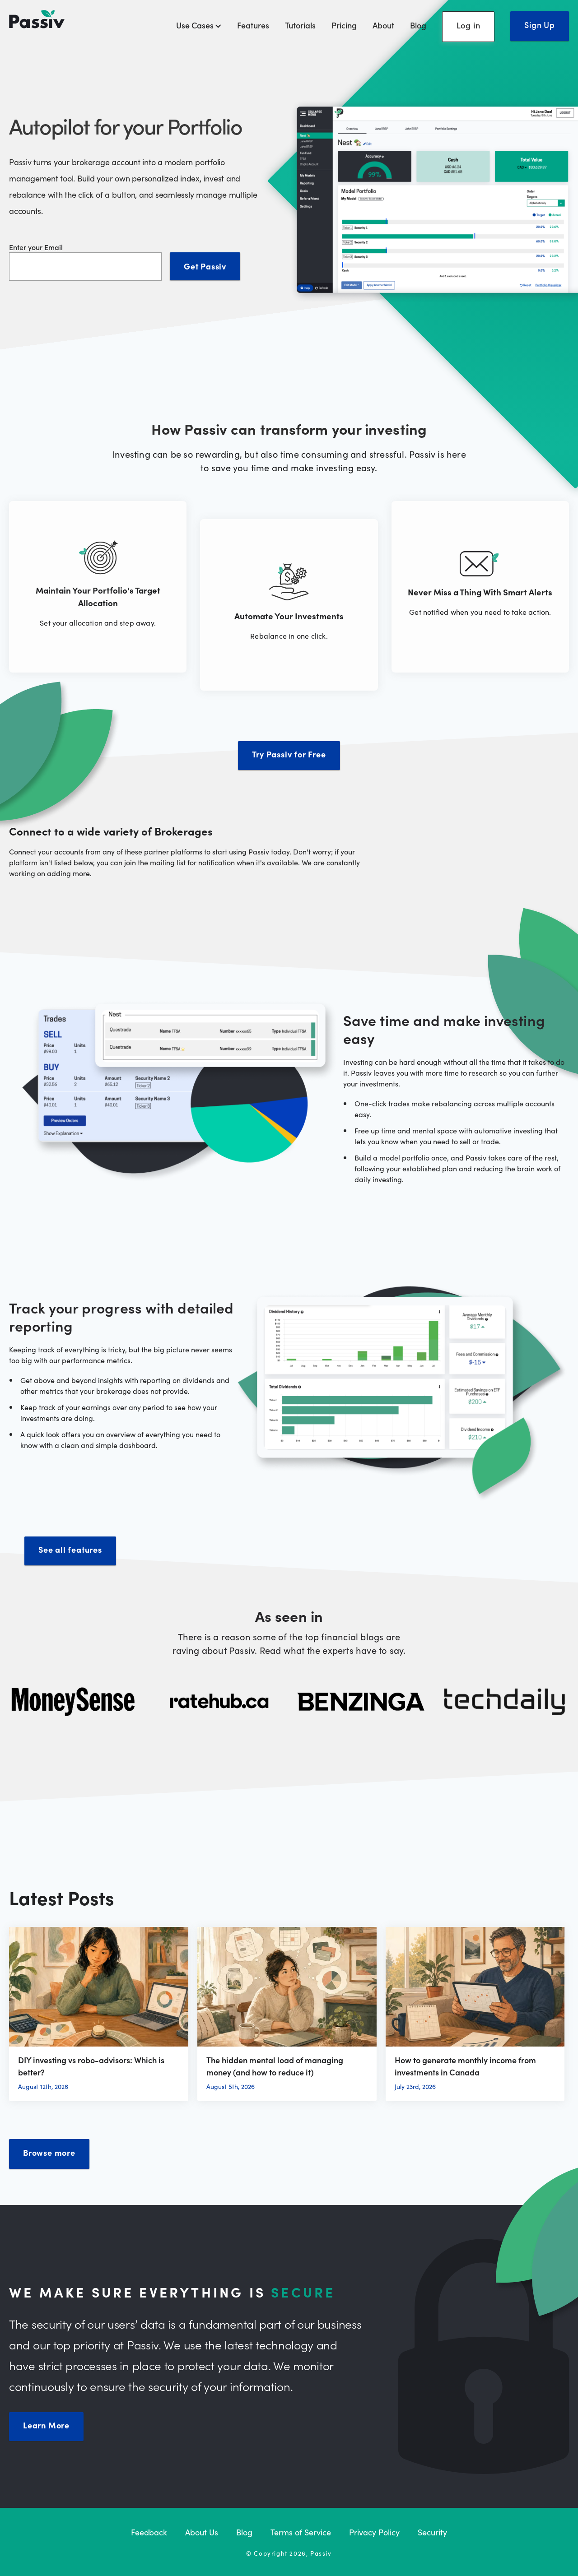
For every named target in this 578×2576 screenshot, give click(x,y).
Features (253, 25)
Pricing (344, 25)
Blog (418, 25)
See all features (70, 1549)
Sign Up (540, 25)
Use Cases (196, 25)
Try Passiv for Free (289, 754)
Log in (468, 25)
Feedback (149, 2532)
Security (432, 2532)
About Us (202, 2532)
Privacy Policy (374, 2532)
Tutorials (300, 25)
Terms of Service (301, 2532)
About (383, 25)
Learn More (46, 2425)
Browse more (49, 2152)
